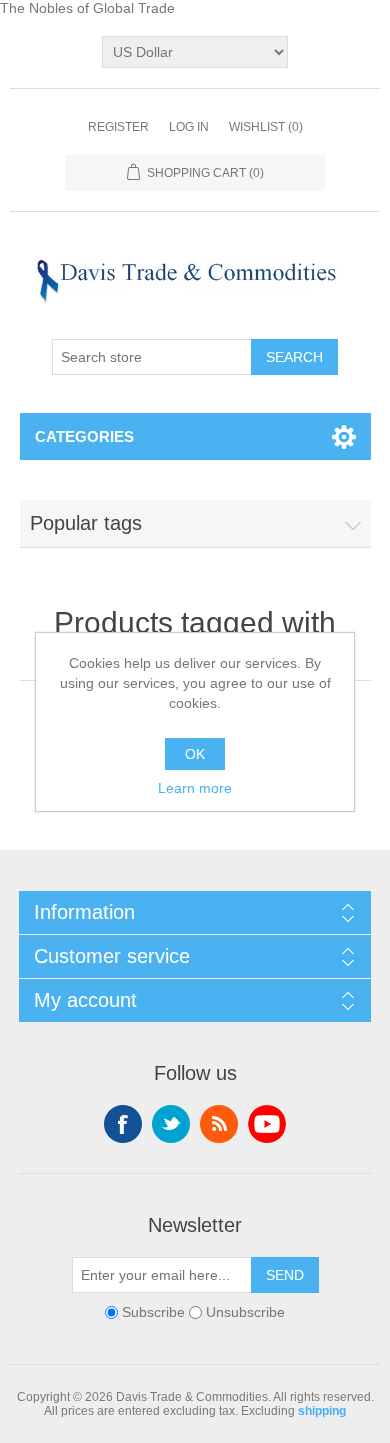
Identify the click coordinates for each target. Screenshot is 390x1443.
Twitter (171, 1124)
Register (118, 127)
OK (195, 754)
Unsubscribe (245, 1313)
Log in (189, 127)
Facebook (123, 1124)
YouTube (267, 1124)
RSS (219, 1124)
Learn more (195, 788)
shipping (322, 1411)
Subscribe (153, 1313)
